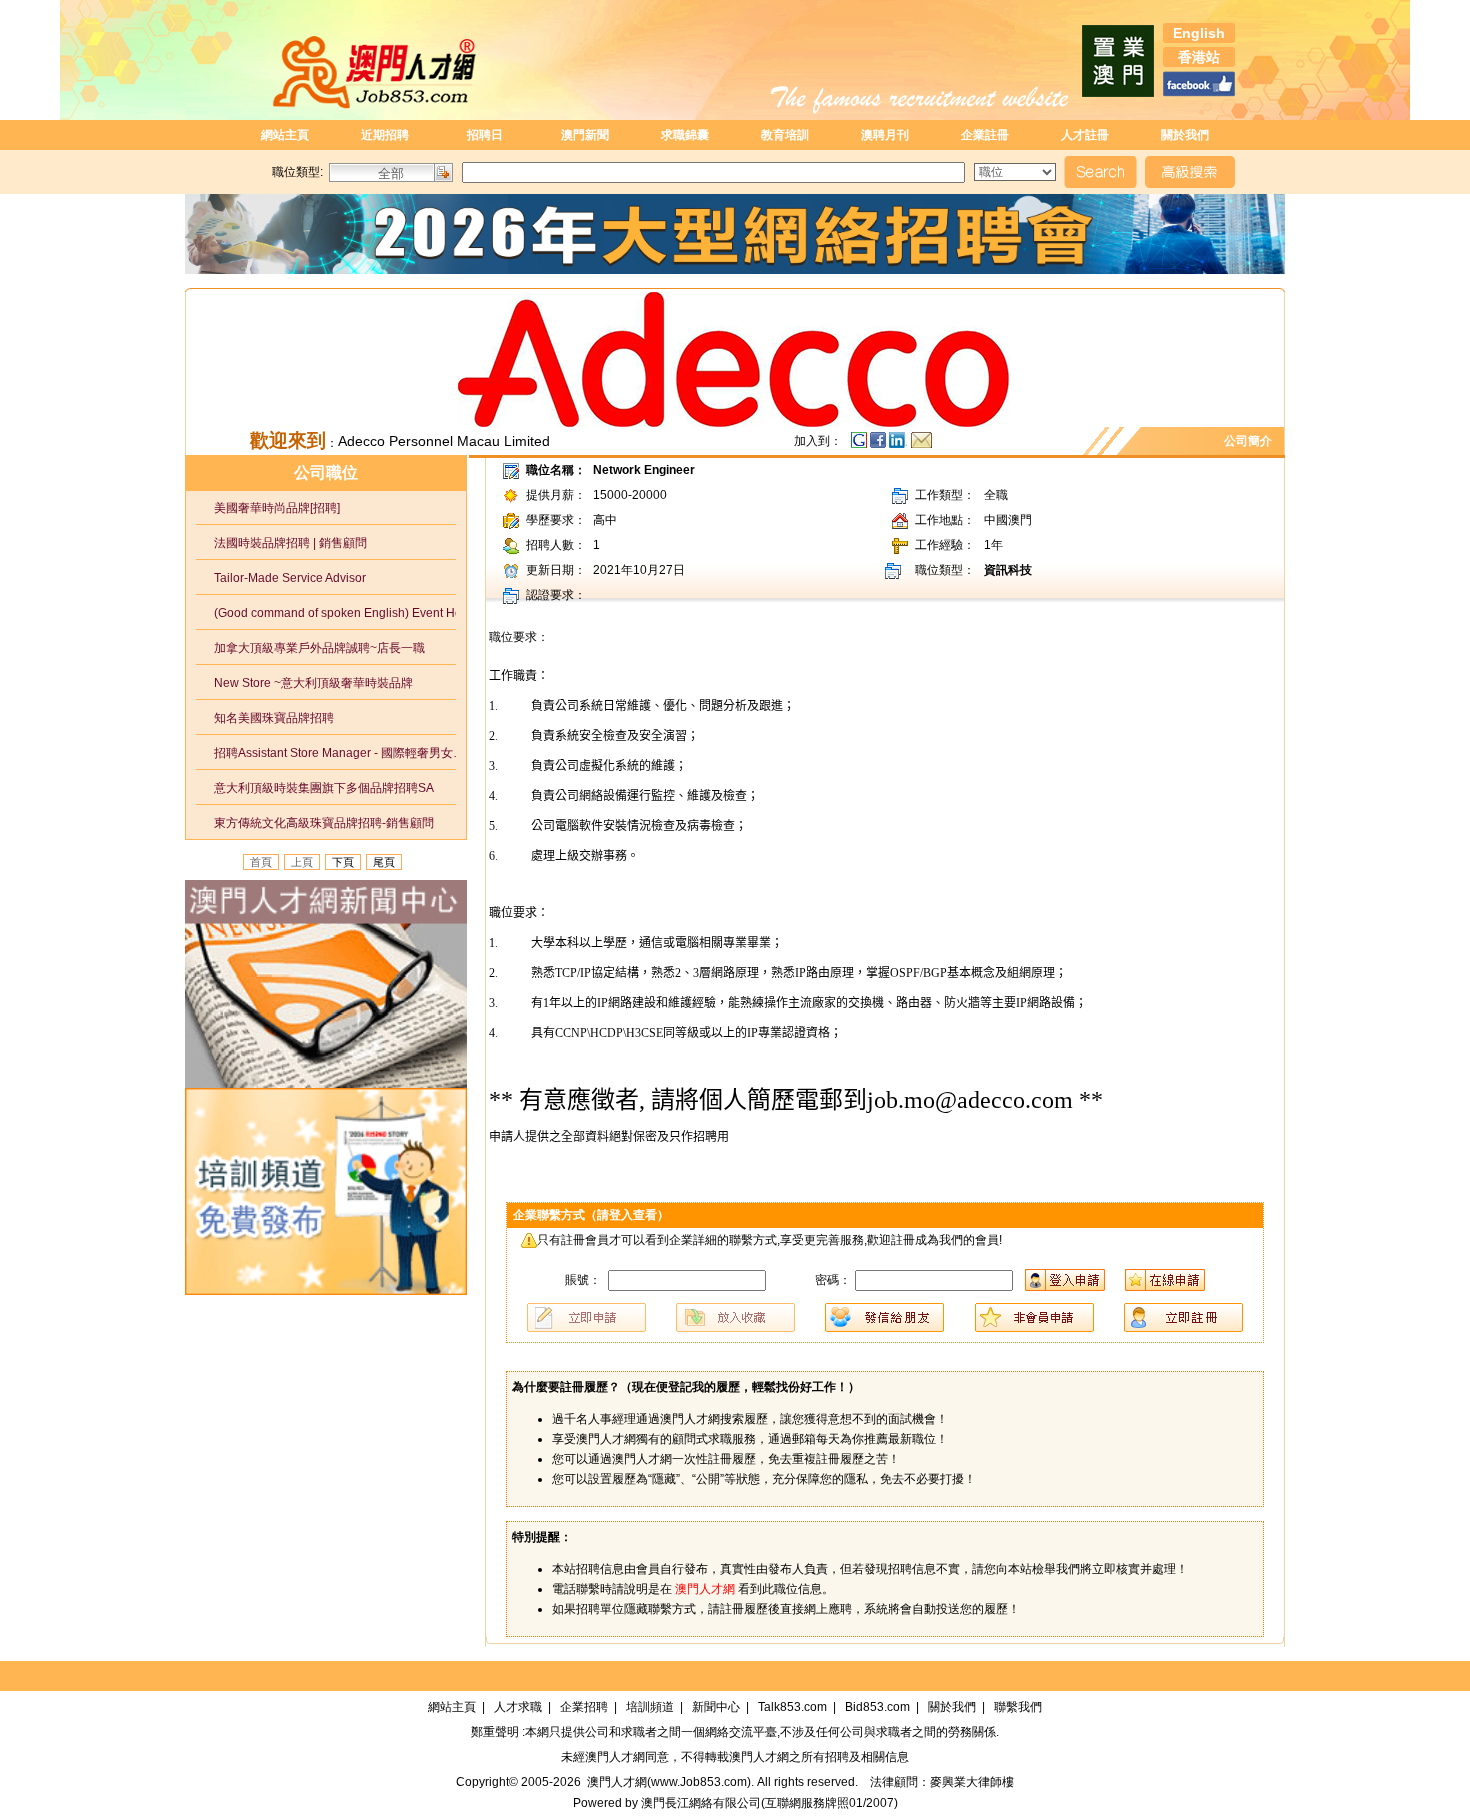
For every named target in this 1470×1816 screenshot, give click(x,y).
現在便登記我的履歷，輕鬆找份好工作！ (740, 1387)
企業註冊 (985, 135)
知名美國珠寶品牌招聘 (265, 718)
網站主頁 (285, 135)
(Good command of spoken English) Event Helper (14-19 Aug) (336, 613)
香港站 (1199, 57)
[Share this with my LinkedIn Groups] (900, 445)
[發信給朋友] (921, 445)
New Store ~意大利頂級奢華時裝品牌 (304, 683)
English (1199, 33)
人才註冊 (1085, 135)
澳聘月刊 (885, 135)
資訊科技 (1008, 570)
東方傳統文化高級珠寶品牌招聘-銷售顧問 (315, 823)
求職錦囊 (685, 135)
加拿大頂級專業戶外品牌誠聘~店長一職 (310, 648)
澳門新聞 (585, 135)
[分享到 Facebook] (879, 445)
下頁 (343, 862)
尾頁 (384, 862)
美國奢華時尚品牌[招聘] (268, 508)
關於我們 (1185, 135)
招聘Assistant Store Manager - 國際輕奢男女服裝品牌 (336, 753)
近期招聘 (385, 135)
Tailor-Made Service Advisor (281, 578)
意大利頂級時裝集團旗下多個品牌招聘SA (315, 788)
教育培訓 (785, 135)
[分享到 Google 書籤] (859, 445)
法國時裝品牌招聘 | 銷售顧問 (281, 543)
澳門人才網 (615, 1757)
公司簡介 (1251, 441)
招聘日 (485, 135)
